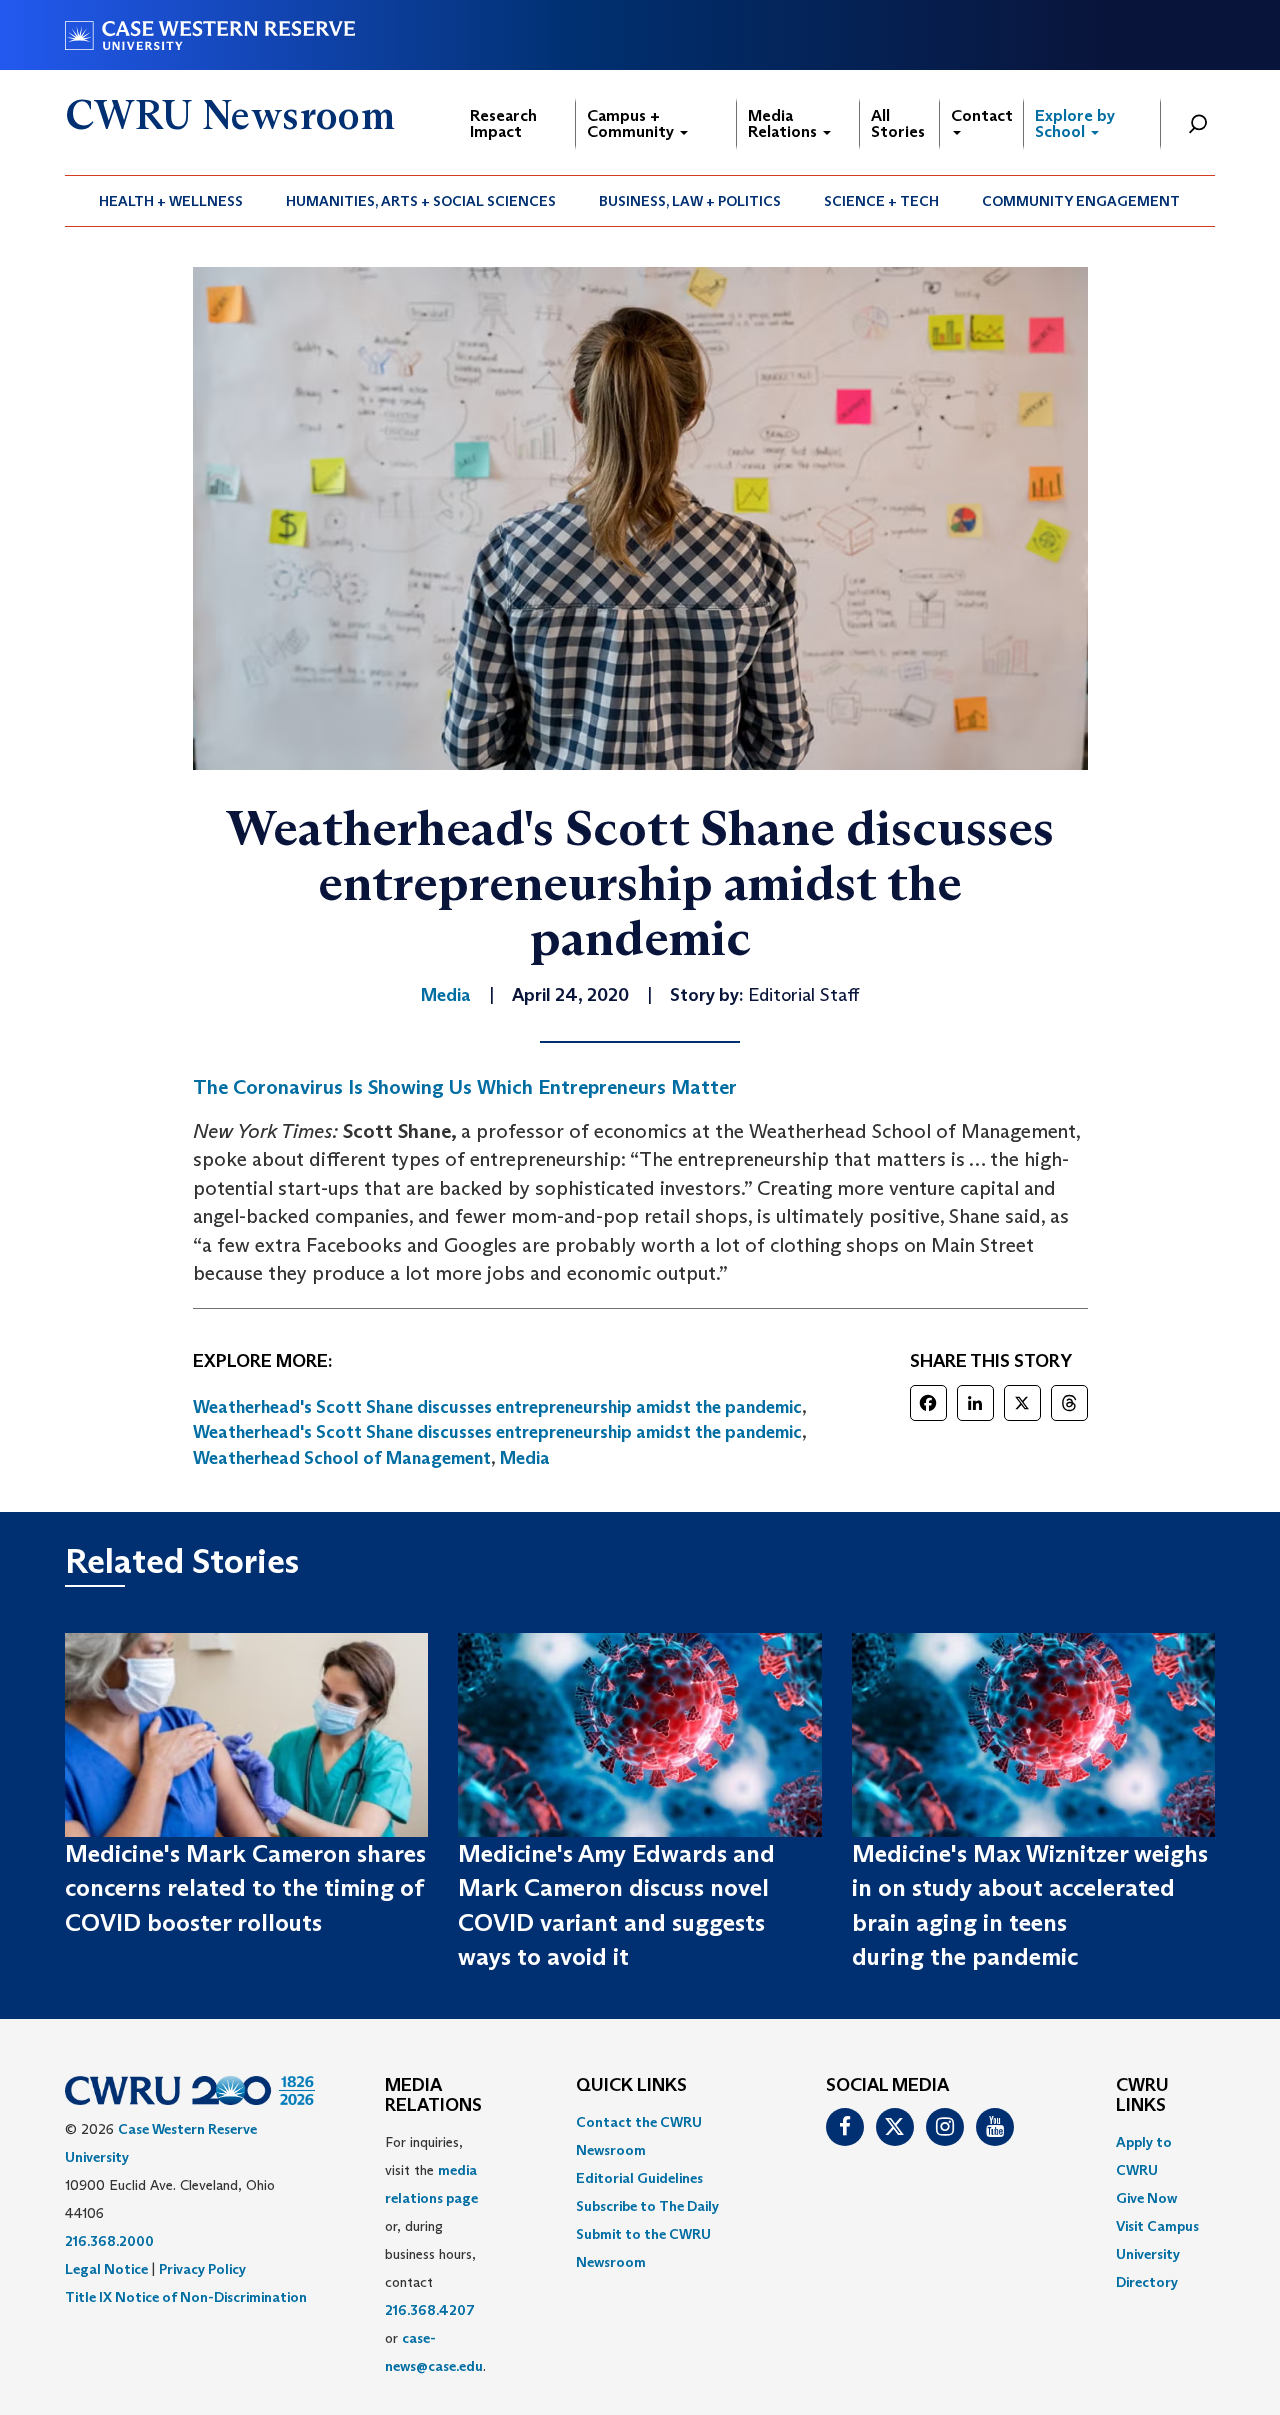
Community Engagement (1081, 201)
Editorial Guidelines (639, 2178)
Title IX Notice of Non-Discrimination (186, 2297)
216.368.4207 (430, 2310)
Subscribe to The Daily (647, 2206)
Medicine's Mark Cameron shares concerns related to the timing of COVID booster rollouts (245, 1888)
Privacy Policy (202, 2269)
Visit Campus (1157, 2226)
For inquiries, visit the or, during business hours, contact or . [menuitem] (435, 2254)
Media (525, 1458)
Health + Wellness (171, 201)
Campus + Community (632, 123)
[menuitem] (171, 201)
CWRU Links (1142, 2096)
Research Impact (503, 123)
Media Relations (784, 123)
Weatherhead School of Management (342, 1458)
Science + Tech (881, 201)
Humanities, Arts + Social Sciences (421, 201)
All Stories (898, 123)
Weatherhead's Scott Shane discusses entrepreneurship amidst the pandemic (497, 1407)
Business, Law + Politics (690, 201)
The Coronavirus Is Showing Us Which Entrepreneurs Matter (465, 1087)
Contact (982, 115)
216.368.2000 (109, 2241)
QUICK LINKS (631, 2086)
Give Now (1146, 2198)
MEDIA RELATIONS (433, 2096)
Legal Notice (106, 2269)
